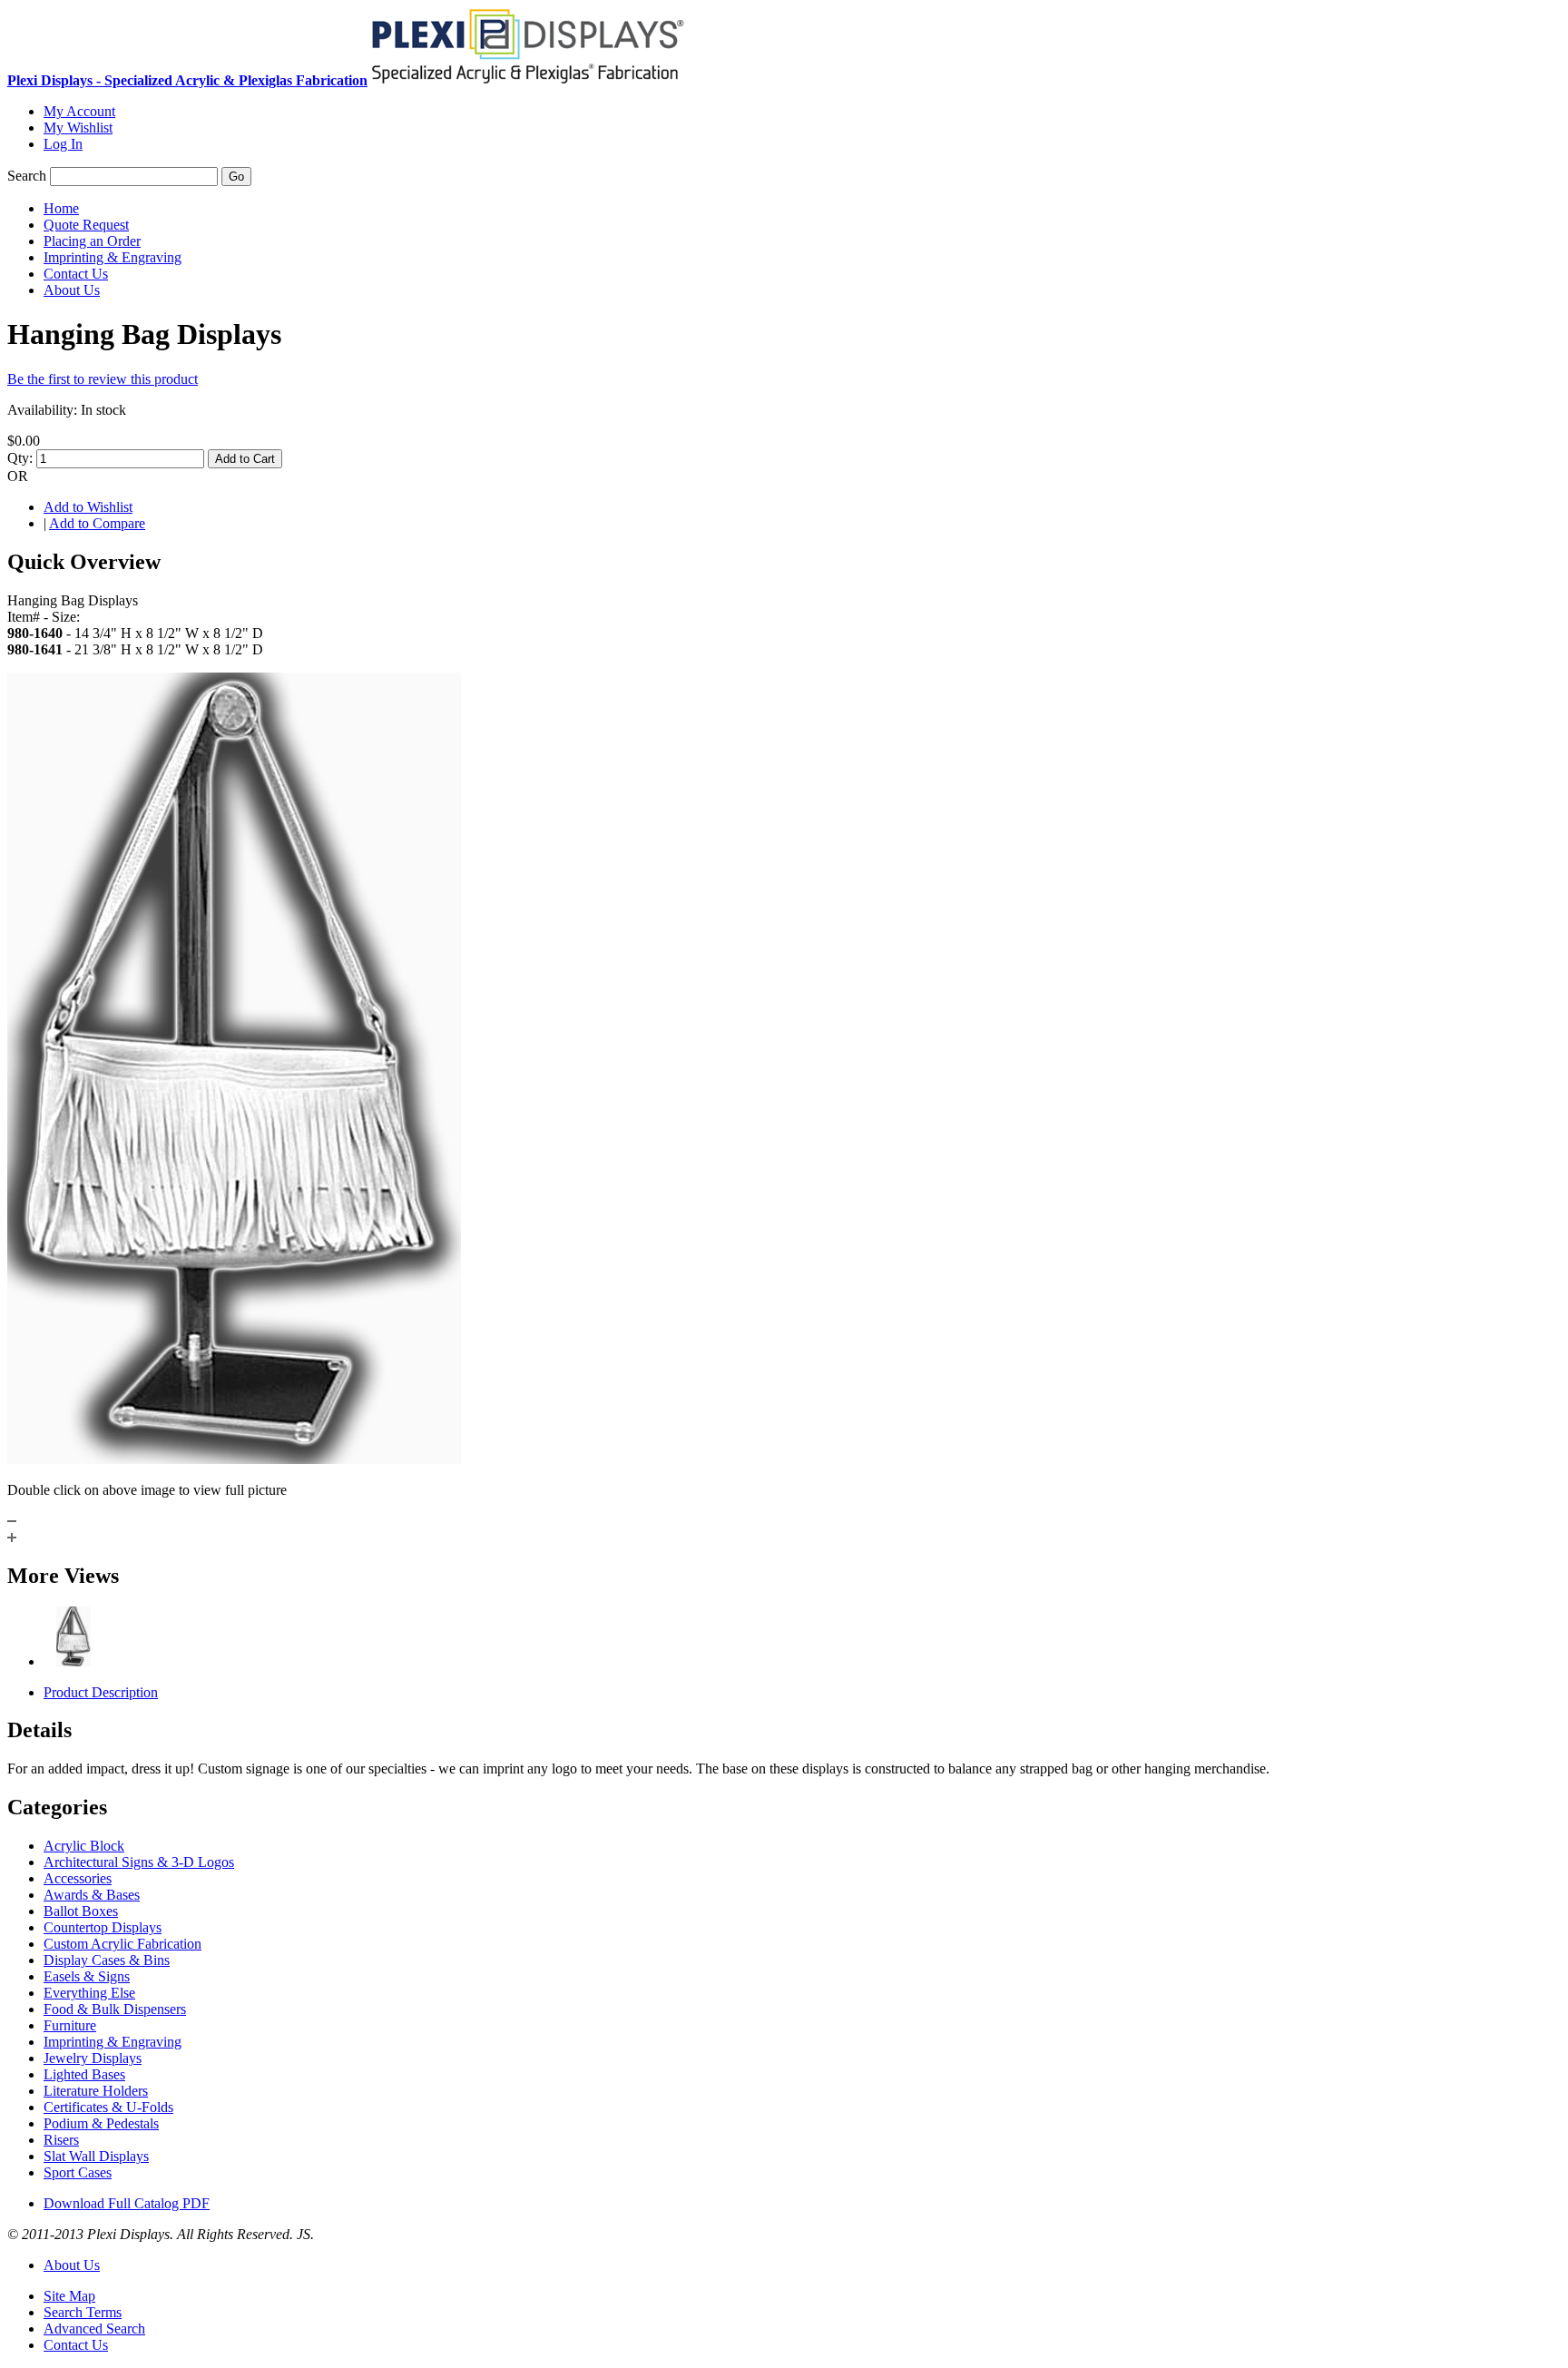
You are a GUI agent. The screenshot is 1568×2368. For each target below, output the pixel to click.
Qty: (20, 458)
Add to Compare (97, 523)
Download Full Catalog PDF (127, 2203)
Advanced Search (94, 2329)
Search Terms (83, 2312)
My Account (79, 111)
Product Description (101, 1692)
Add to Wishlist (88, 507)
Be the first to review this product (103, 379)
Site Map (69, 2296)
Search (27, 176)
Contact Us (76, 2345)
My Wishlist (78, 128)
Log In (63, 144)
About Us (72, 2265)
